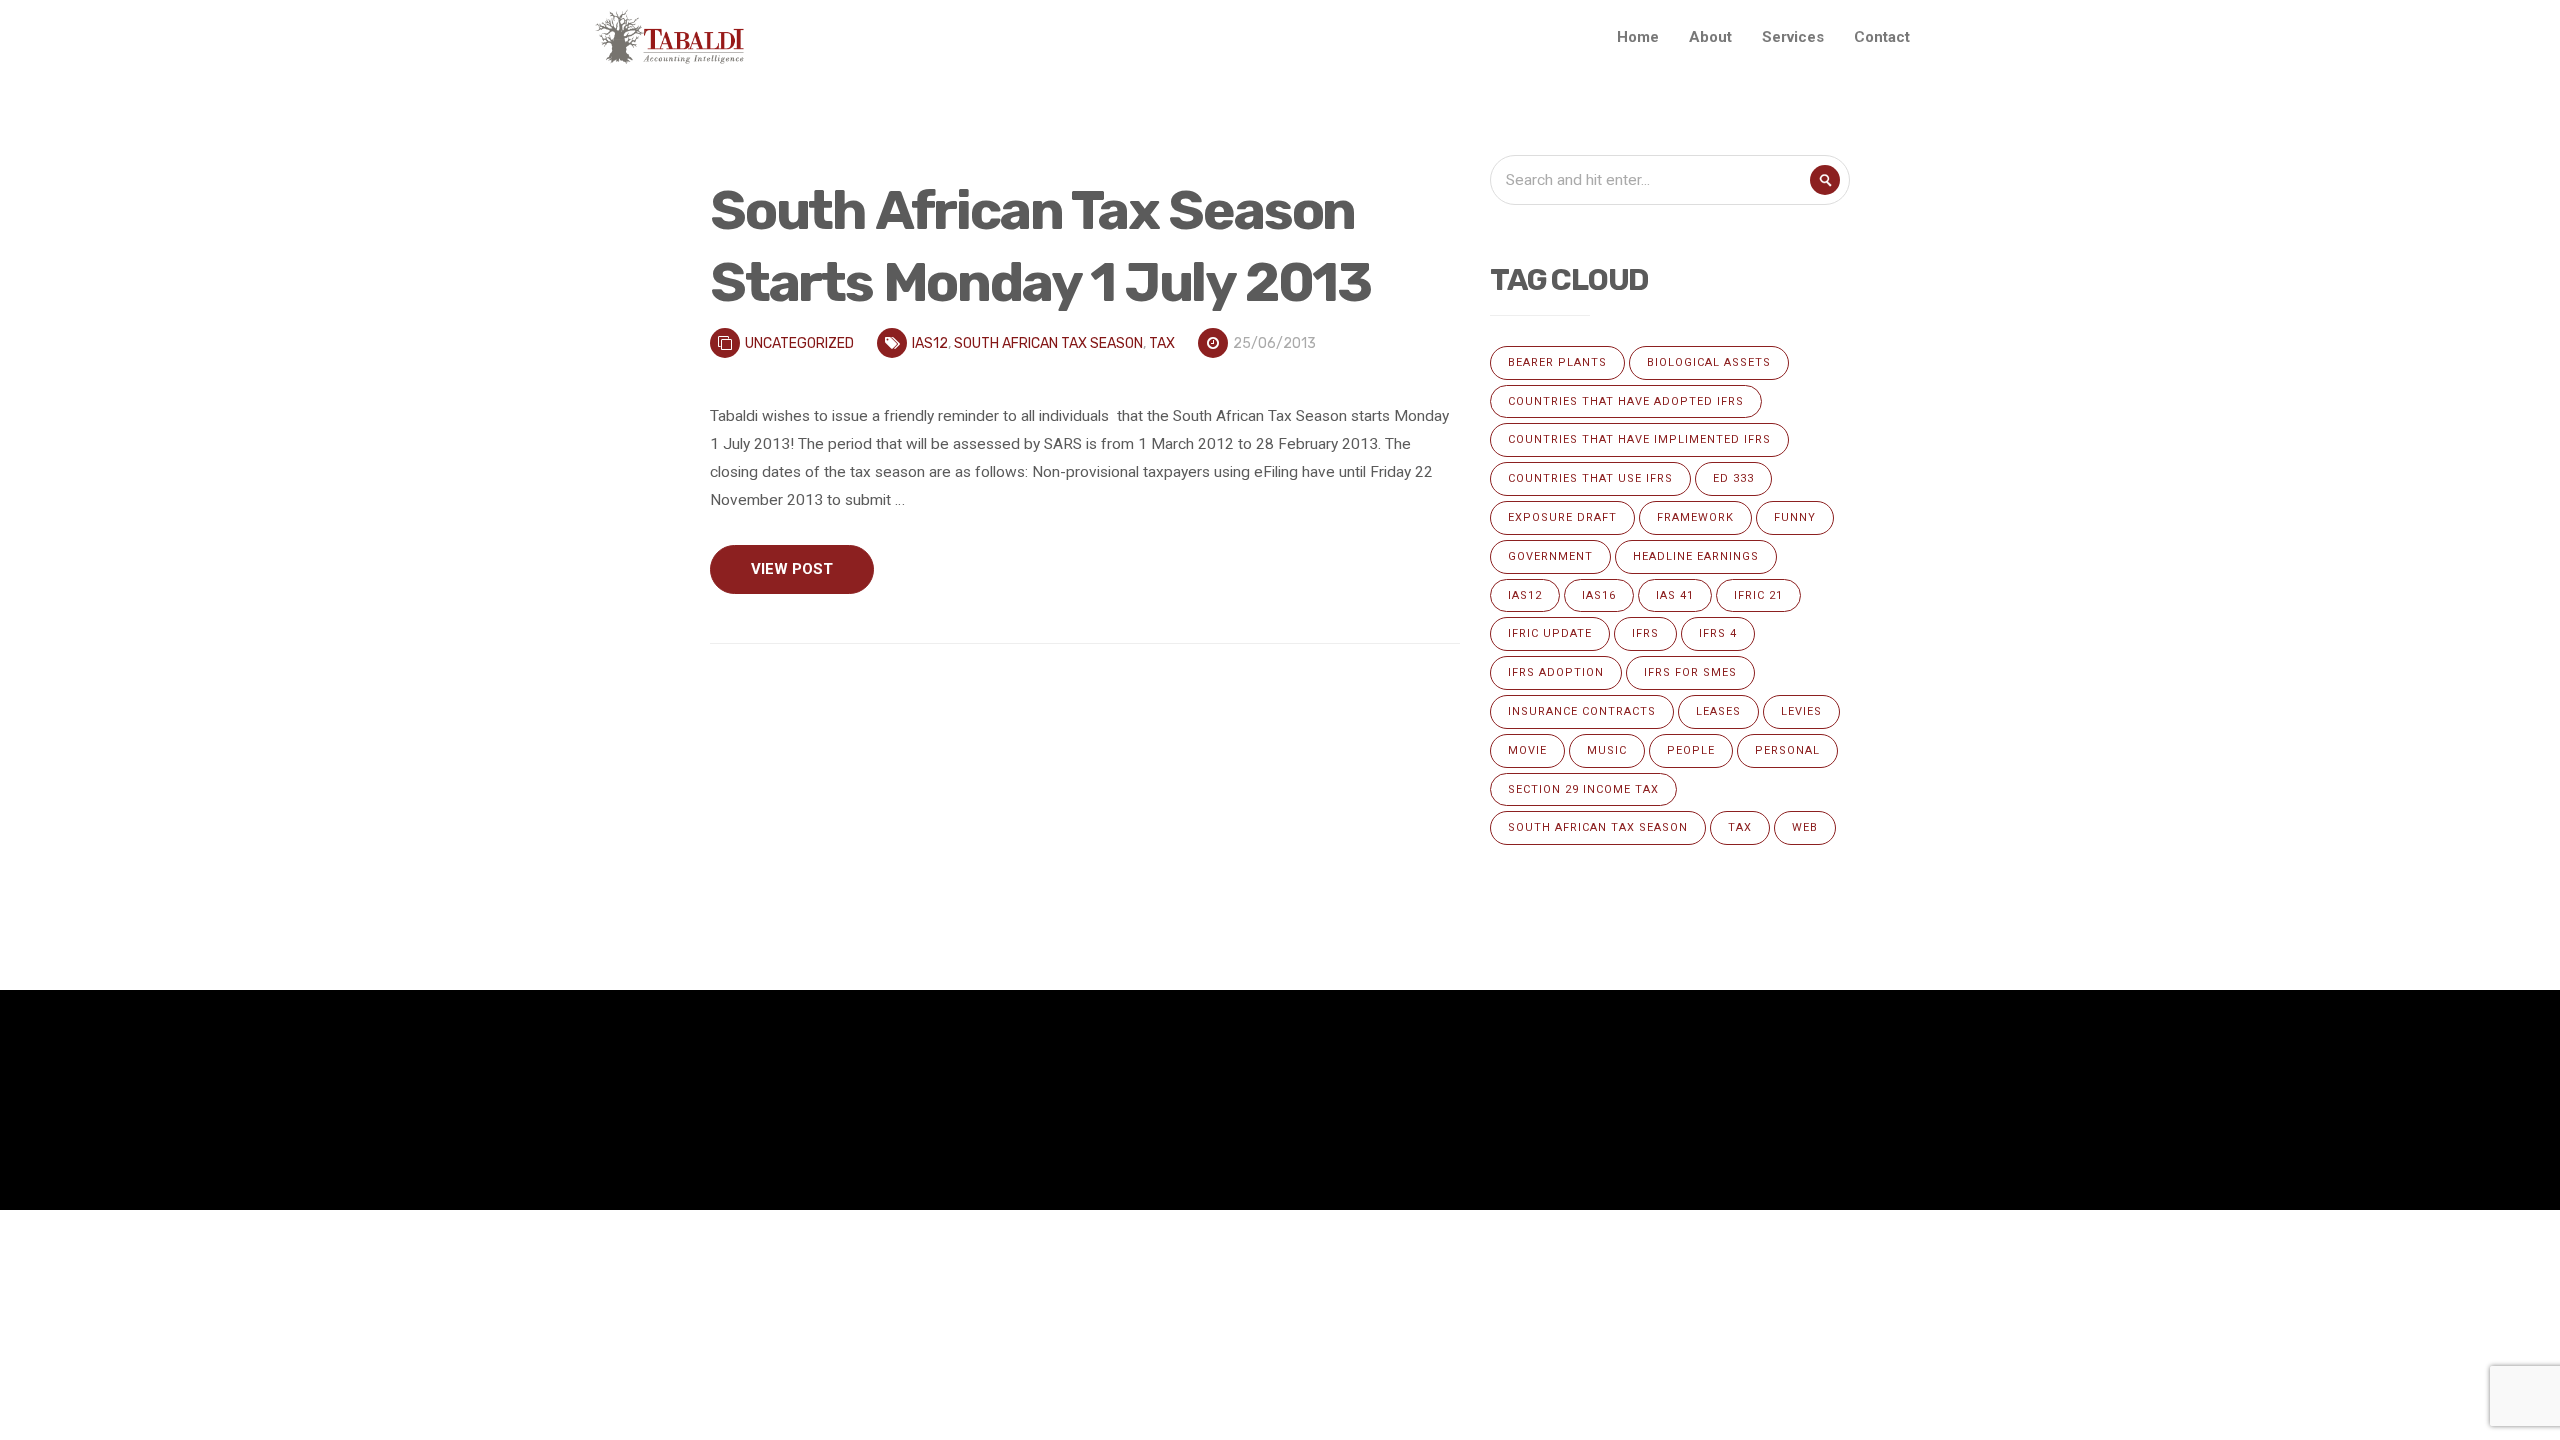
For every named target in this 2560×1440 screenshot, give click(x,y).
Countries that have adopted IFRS (1626, 401)
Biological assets (1709, 362)
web (1805, 827)
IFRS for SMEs (1690, 672)
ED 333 (1733, 478)
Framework (1695, 517)
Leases (1718, 711)
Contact (1882, 37)
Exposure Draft (1562, 517)
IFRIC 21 (1758, 595)
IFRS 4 (1718, 633)
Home (1638, 37)
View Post (792, 569)
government (1550, 556)
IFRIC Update (1550, 633)
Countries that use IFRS (1590, 478)
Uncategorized (799, 343)
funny (1795, 517)
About (1710, 37)
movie (1527, 750)
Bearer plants (1557, 362)
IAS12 (930, 343)
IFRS (1645, 633)
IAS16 (1599, 595)
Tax (1162, 343)
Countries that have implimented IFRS (1639, 439)
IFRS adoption (1556, 672)
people (1691, 750)
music (1607, 750)
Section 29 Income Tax (1583, 789)
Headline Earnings (1696, 556)
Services (1793, 37)
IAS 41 (1675, 595)
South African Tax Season (1048, 343)
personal (1787, 750)
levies (1801, 711)
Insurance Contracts (1582, 711)
